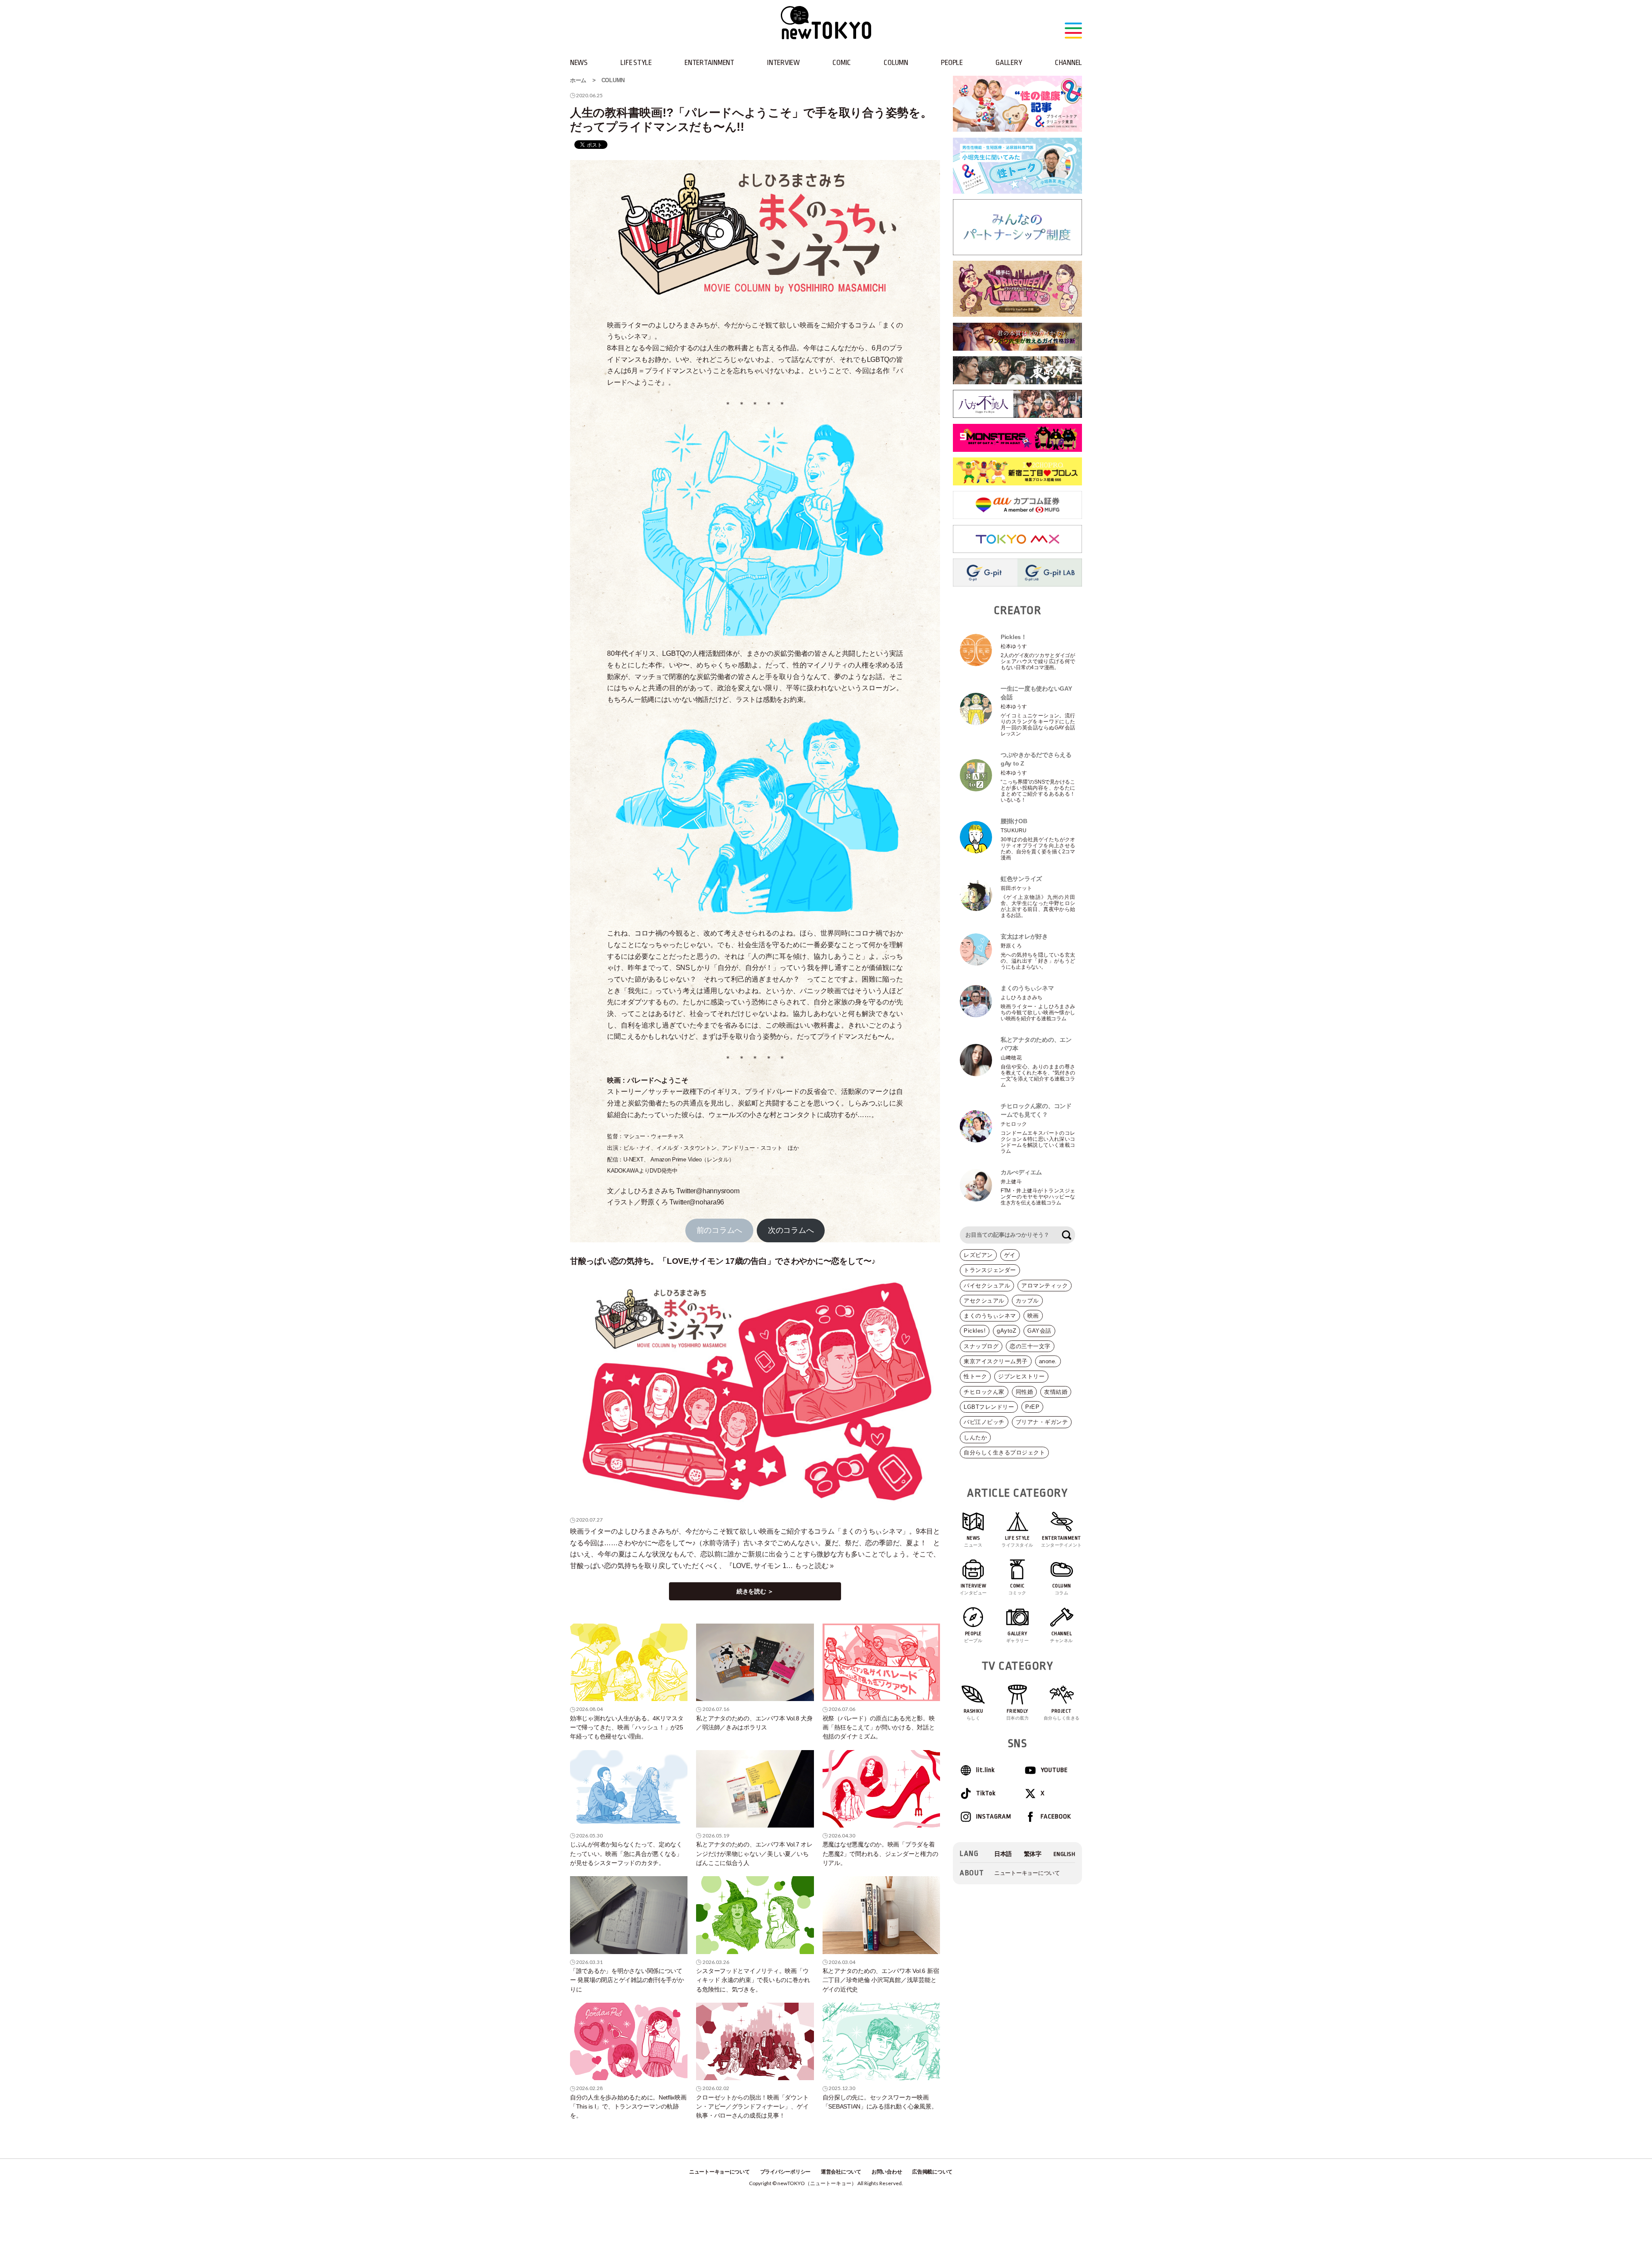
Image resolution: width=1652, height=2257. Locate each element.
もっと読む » (814, 1566)
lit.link (985, 1770)
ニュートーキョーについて (1027, 1873)
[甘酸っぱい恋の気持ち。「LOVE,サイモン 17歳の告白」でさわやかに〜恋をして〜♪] (755, 1392)
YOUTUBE (1054, 1770)
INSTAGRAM (993, 1817)
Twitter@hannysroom (708, 1191)
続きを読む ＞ (755, 1591)
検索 (1066, 1235)
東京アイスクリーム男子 (996, 1361)
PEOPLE (952, 63)
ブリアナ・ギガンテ (1042, 1422)
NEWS (579, 63)
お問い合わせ (887, 2172)
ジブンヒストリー (1021, 1376)
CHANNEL (1068, 63)
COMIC (842, 63)
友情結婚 (1056, 1392)
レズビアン (978, 1255)
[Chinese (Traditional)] (1033, 1854)
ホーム (578, 80)
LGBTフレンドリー (989, 1407)
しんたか (975, 1437)
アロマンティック (1045, 1286)
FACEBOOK (1056, 1817)
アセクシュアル (984, 1301)
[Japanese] (1003, 1854)
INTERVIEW (783, 63)
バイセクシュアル (987, 1286)
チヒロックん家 (984, 1392)
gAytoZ (1006, 1331)
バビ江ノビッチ (984, 1422)
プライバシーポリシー (785, 2172)
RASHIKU (974, 1714)
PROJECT (1062, 1714)
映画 (1033, 1316)
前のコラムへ (719, 1230)
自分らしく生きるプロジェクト (1004, 1453)
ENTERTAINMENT (709, 63)
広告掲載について (932, 2172)
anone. (1048, 1361)
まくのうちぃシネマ (990, 1316)
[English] (1065, 1854)
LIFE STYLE (636, 63)
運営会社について (841, 2172)
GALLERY (1009, 63)
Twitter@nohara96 (697, 1202)
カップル (1027, 1301)
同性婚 (1025, 1392)
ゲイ (1010, 1255)
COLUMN (896, 63)
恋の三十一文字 (1030, 1346)
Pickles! (975, 1331)
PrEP (1032, 1407)
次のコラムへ (791, 1230)
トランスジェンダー (990, 1270)
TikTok (986, 1793)
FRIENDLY (1018, 1714)
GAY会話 (1039, 1331)
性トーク (975, 1376)
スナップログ (981, 1346)
